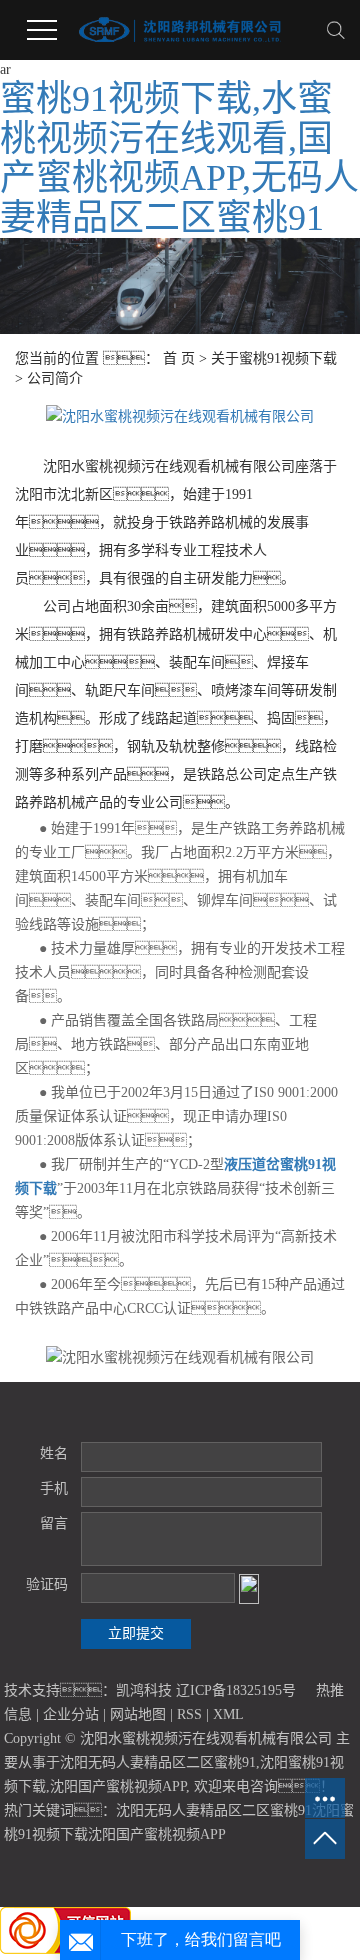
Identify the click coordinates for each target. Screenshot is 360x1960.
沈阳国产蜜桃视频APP (118, 1786)
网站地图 (138, 1714)
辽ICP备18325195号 (236, 1690)
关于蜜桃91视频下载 (274, 358)
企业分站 (71, 1714)
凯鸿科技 (144, 1690)
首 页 (179, 358)
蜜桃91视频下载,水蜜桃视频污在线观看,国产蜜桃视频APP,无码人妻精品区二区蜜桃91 (179, 158)
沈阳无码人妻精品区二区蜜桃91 (158, 1762)
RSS (189, 1714)
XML (228, 1714)
